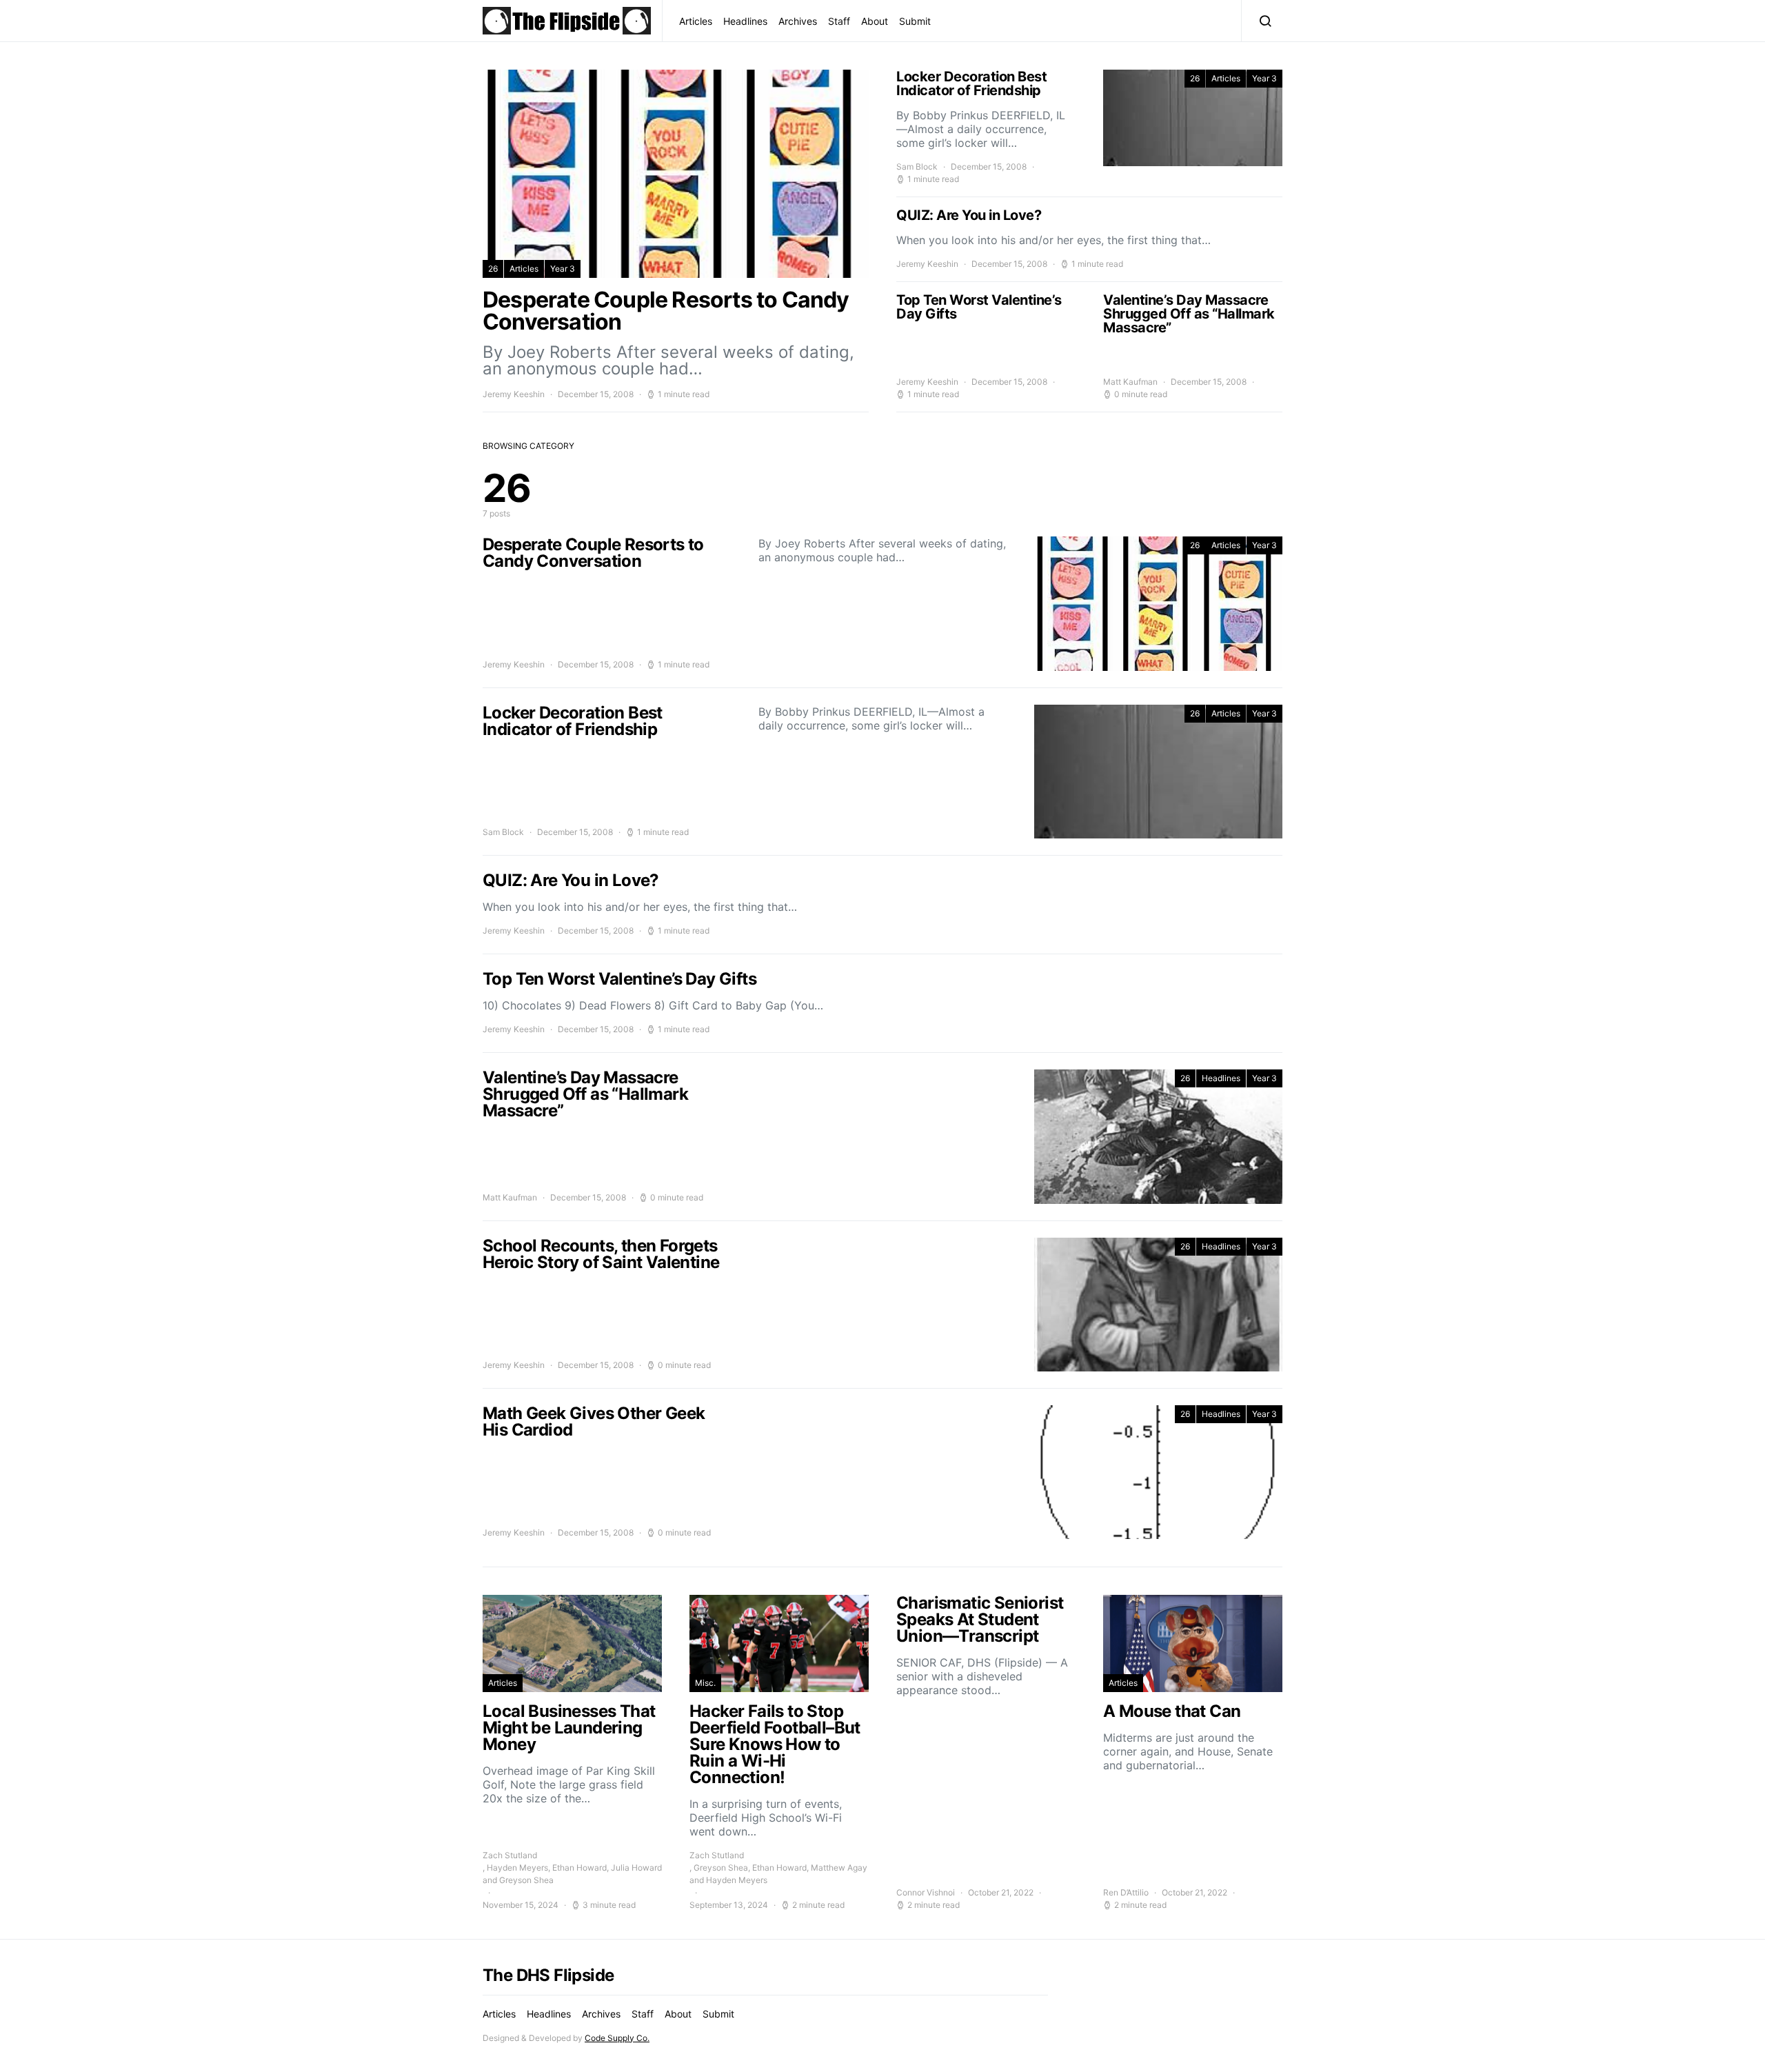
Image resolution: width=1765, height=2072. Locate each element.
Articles (696, 21)
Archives (798, 21)
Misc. (705, 1683)
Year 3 (563, 269)
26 (493, 269)
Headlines (745, 21)
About (875, 21)
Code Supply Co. (617, 2038)
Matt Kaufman (1130, 382)
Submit (915, 21)
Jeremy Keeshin (514, 394)
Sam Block (917, 167)
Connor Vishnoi (926, 1892)
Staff (839, 21)
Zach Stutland (510, 1855)
